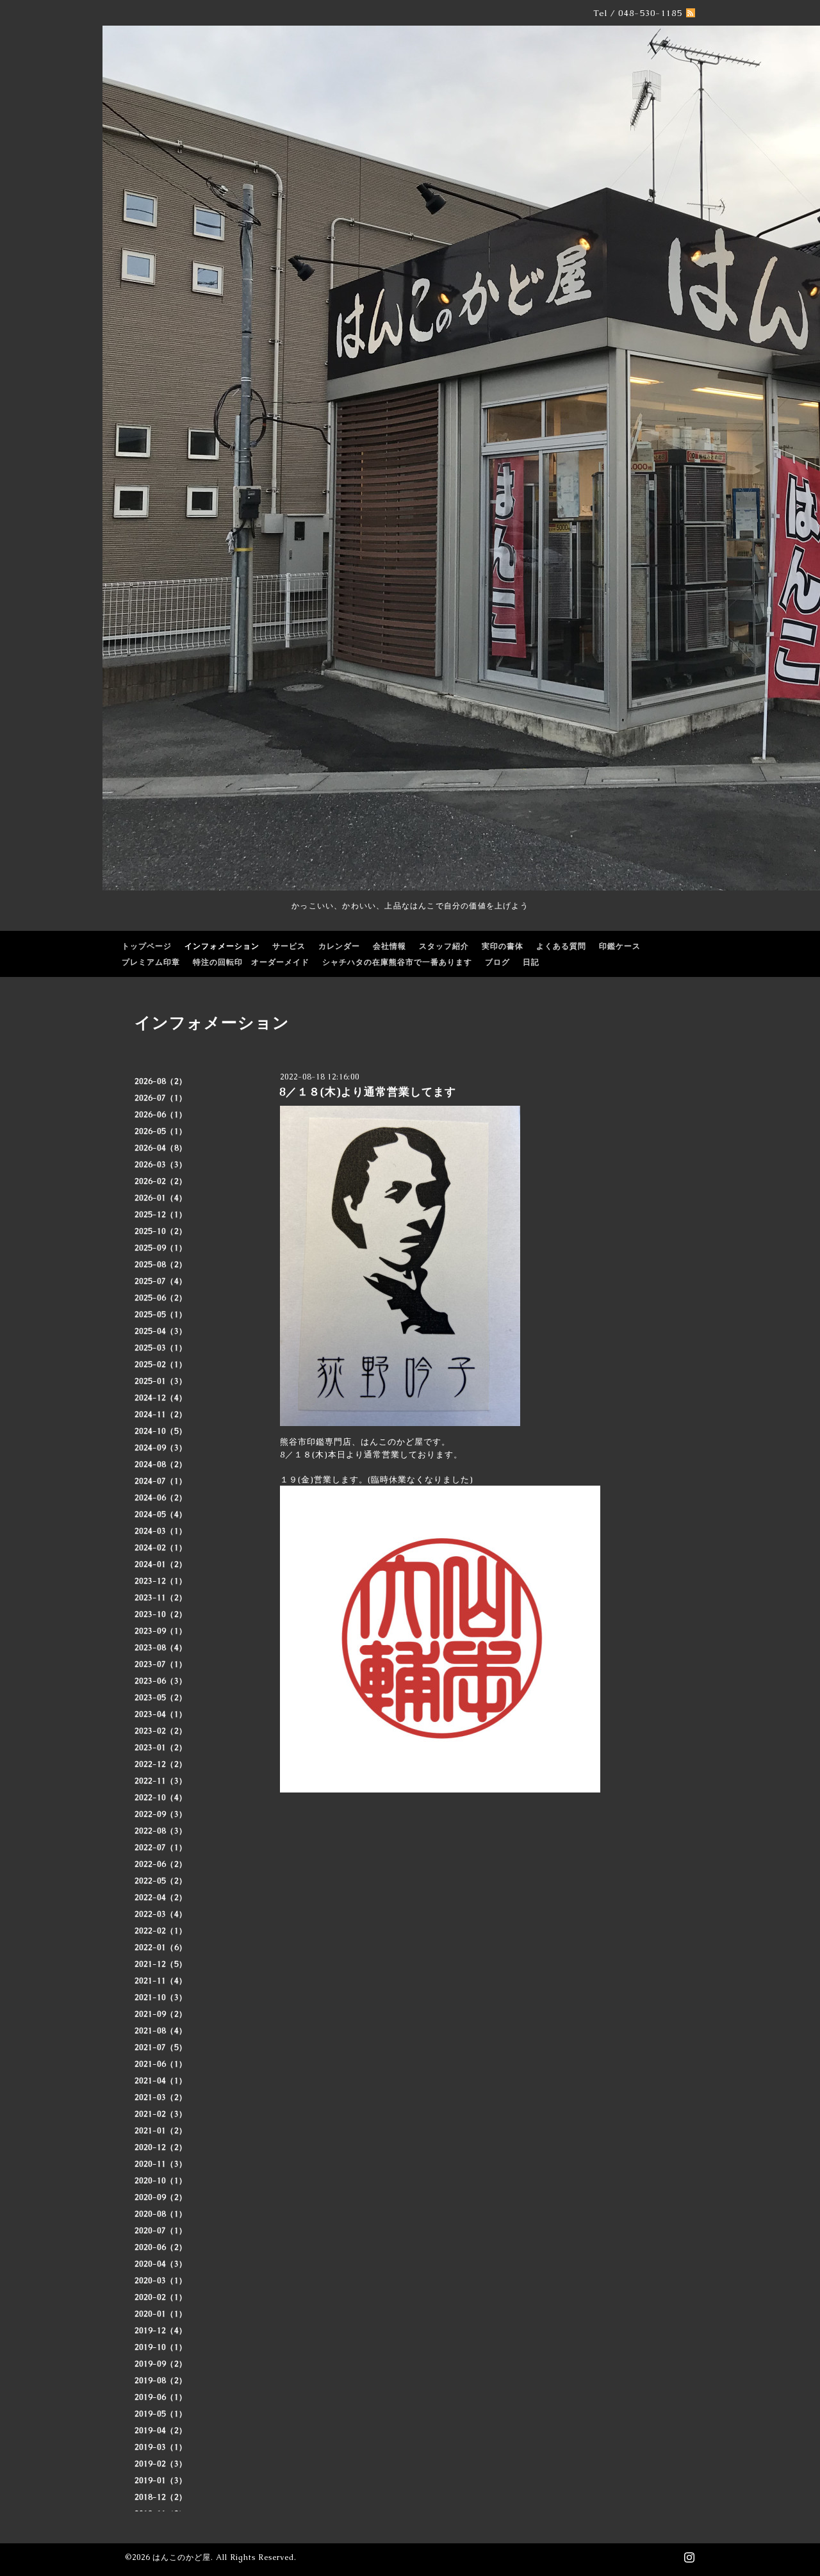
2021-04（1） (161, 2081)
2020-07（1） (161, 2231)
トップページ (147, 946)
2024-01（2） (161, 1564)
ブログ (497, 962)
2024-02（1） (161, 1548)
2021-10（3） (161, 1998)
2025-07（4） (161, 1281)
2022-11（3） (161, 1781)
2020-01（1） (161, 2314)
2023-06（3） (161, 1681)
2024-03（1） (161, 1531)
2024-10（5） (161, 1431)
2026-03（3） (161, 1165)
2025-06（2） (161, 1298)
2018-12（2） (161, 2497)
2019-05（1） (161, 2414)
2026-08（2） (161, 1081)
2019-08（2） (161, 2381)
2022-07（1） (161, 1848)
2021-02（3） (161, 2114)
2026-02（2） (161, 1181)
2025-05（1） (161, 1315)
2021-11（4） (161, 1981)
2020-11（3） (161, 2164)
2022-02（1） (161, 1931)
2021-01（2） (161, 2131)
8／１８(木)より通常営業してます (368, 1092)
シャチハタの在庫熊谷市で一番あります (397, 962)
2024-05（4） (161, 1514)
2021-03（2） (161, 2097)
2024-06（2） (161, 1498)
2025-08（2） (161, 1265)
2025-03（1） (161, 1348)
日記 (531, 962)
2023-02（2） (161, 1731)
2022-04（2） (161, 1898)
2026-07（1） (161, 1098)
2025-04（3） (161, 1331)
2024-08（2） (161, 1464)
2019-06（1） (161, 2397)
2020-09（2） (161, 2197)
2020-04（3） (161, 2264)
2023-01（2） (161, 1748)
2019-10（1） (161, 2347)
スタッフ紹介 (444, 946)
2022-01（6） (161, 1948)
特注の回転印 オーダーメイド (251, 962)
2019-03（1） (161, 2447)
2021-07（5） (161, 2047)
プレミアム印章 (151, 962)
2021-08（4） (161, 2031)
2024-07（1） (161, 1481)
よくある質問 (561, 946)
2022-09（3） (161, 1814)
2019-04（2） (161, 2431)
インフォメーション (222, 946)
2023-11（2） (161, 1598)
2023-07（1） (161, 1664)
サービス (289, 946)
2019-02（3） (161, 2464)
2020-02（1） (161, 2297)
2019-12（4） (161, 2331)
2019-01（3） (161, 2481)
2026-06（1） (161, 1115)
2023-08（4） (161, 1648)
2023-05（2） (161, 1698)
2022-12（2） (161, 1764)
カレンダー (339, 946)
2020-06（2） (161, 2247)
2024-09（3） (161, 1448)
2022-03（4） (161, 1914)
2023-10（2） (161, 1614)
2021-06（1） (161, 2064)
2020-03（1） (161, 2281)
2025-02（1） (161, 1365)
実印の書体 (503, 946)
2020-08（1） (161, 2214)
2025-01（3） (161, 1381)
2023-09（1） (161, 1631)
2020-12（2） (161, 2147)
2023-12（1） (161, 1581)
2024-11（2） (161, 1415)
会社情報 (389, 946)
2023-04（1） (161, 1714)
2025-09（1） (161, 1248)
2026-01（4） (161, 1198)
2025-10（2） (161, 1231)
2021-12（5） (161, 1964)
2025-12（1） (161, 1215)
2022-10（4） (161, 1798)
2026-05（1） (161, 1131)
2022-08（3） (161, 1831)
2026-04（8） (161, 1148)
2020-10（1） (161, 2181)
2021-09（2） (161, 2014)
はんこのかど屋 (182, 2557)
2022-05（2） (161, 1881)
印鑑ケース (620, 946)
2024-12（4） (161, 1398)
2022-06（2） (161, 1864)
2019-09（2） (161, 2364)
